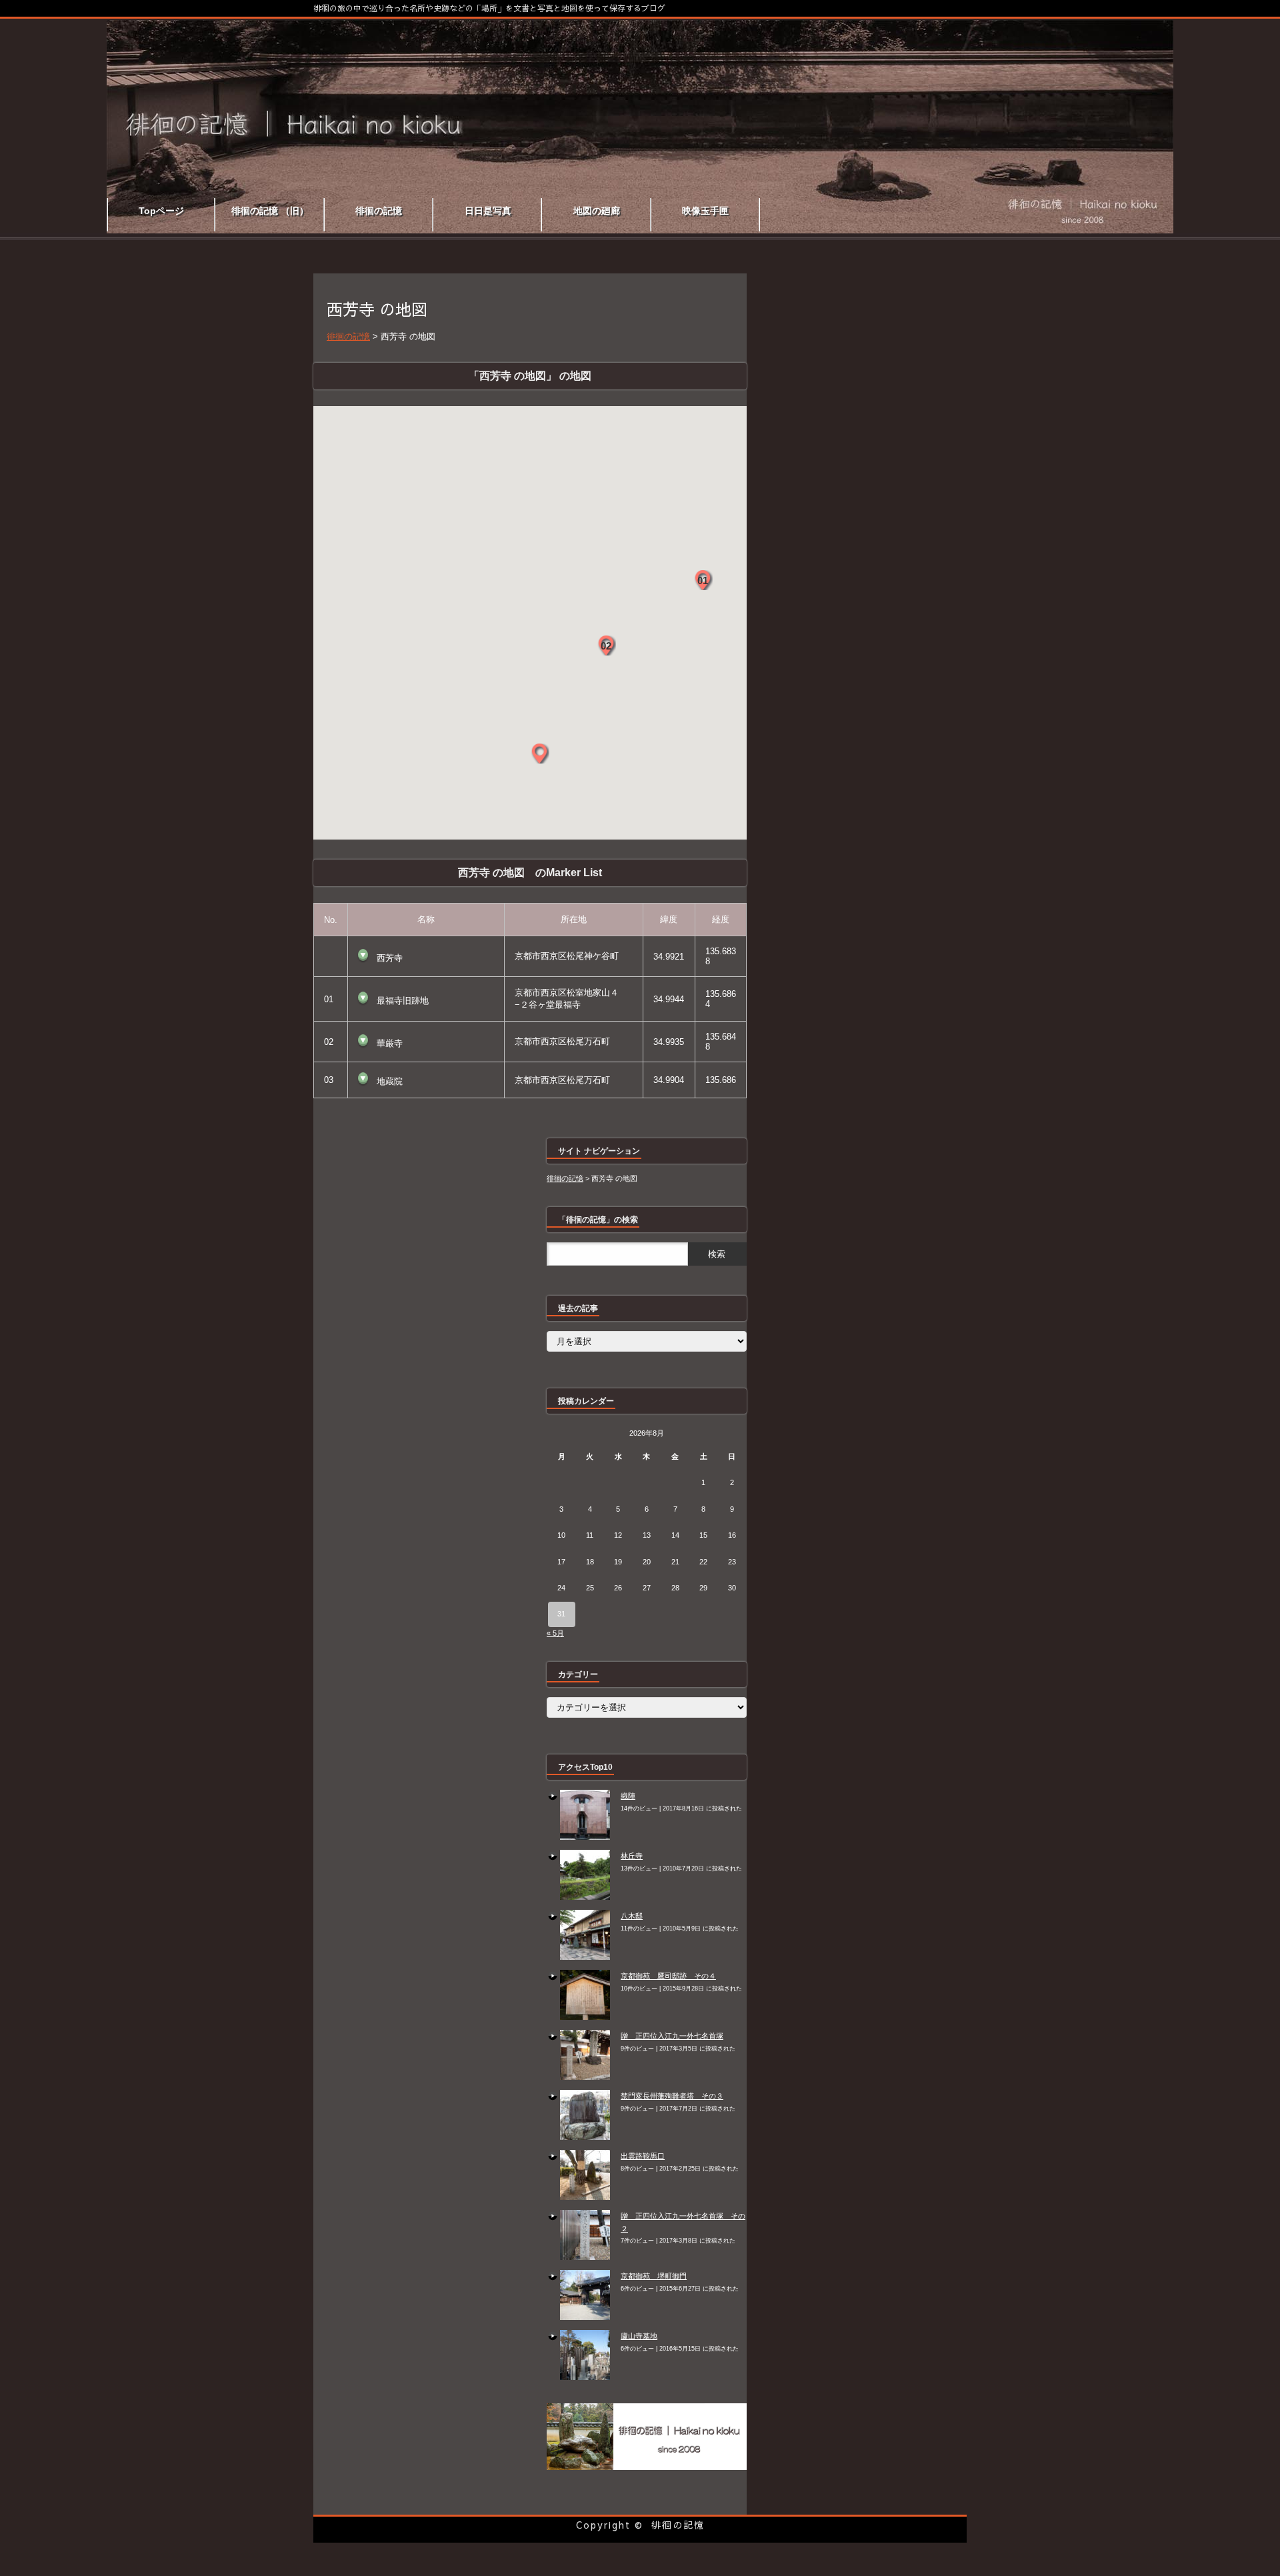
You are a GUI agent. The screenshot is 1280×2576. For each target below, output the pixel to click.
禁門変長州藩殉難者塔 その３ (672, 2096)
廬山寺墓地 (639, 2336)
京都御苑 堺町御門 (654, 2276)
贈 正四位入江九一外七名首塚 (672, 2036)
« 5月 (555, 1633)
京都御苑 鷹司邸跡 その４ (668, 1976)
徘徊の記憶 (678, 2525)
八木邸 (632, 1916)
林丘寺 (632, 1856)
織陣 (628, 1796)
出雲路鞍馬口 (643, 2156)
